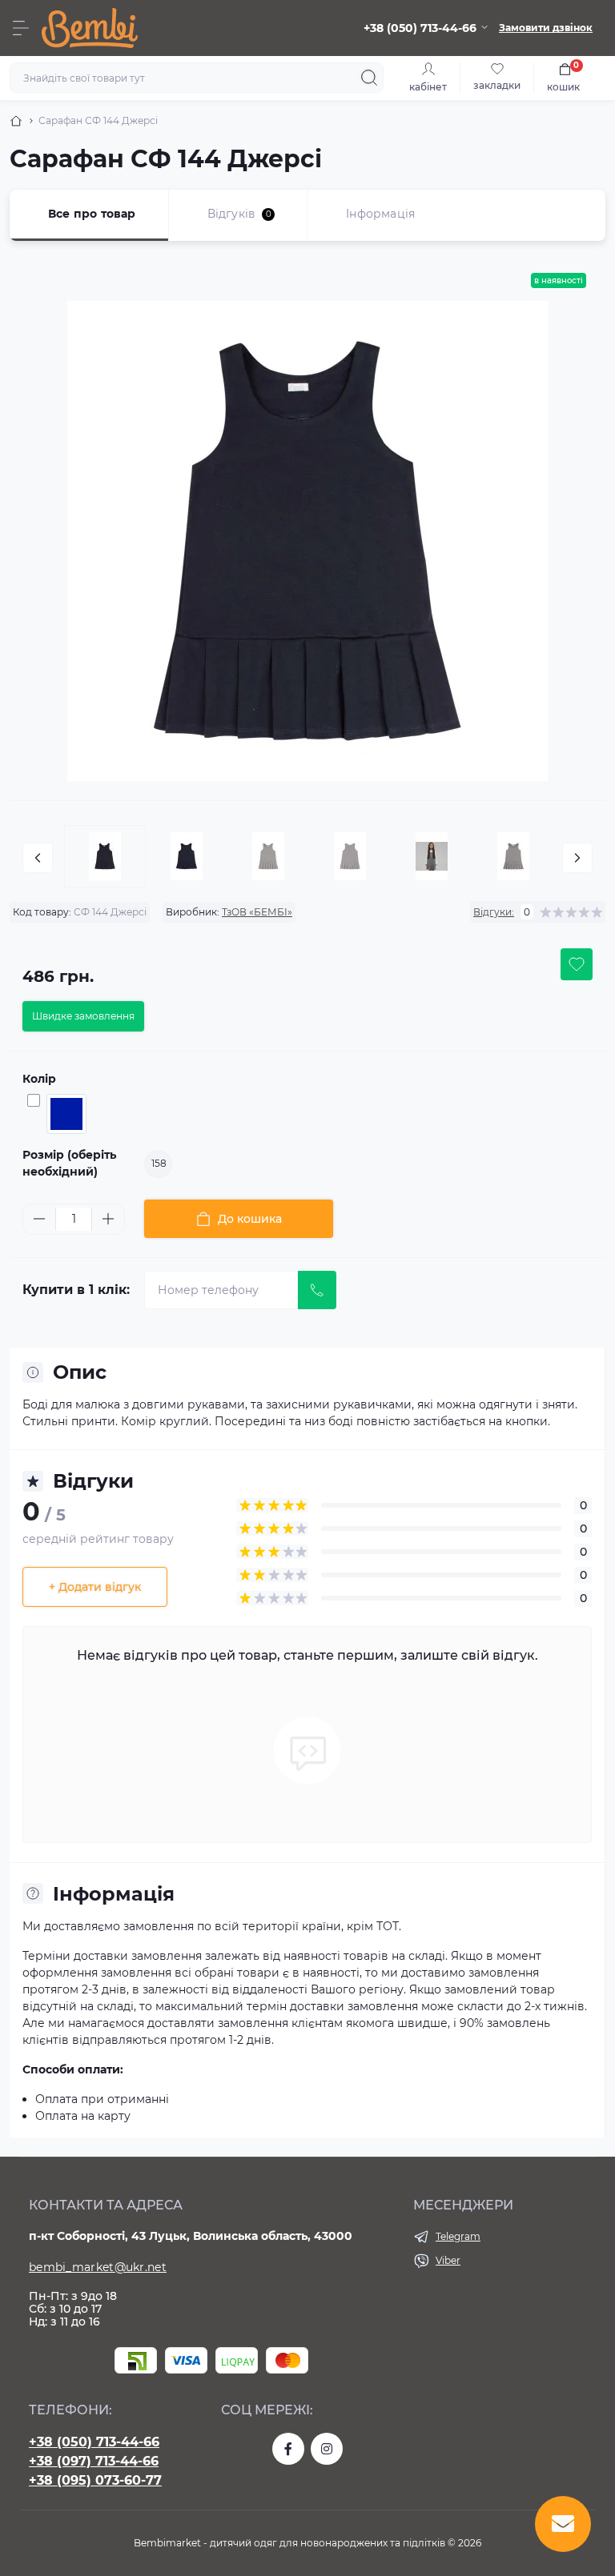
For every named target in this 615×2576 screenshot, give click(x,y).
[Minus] (39, 1219)
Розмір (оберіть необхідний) (69, 1163)
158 (159, 1163)
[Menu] (21, 28)
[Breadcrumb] (16, 121)
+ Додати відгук (95, 1587)
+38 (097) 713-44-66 (94, 2461)
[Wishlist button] (577, 964)
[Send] (317, 1290)
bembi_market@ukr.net (98, 2267)
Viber (448, 2260)
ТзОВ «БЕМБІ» (257, 912)
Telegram (458, 2236)
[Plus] (108, 1219)
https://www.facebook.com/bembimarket (288, 2449)
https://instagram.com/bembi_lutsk (327, 2449)
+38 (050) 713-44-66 (94, 2442)
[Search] (369, 78)
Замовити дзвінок (546, 28)
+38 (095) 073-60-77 (95, 2480)
